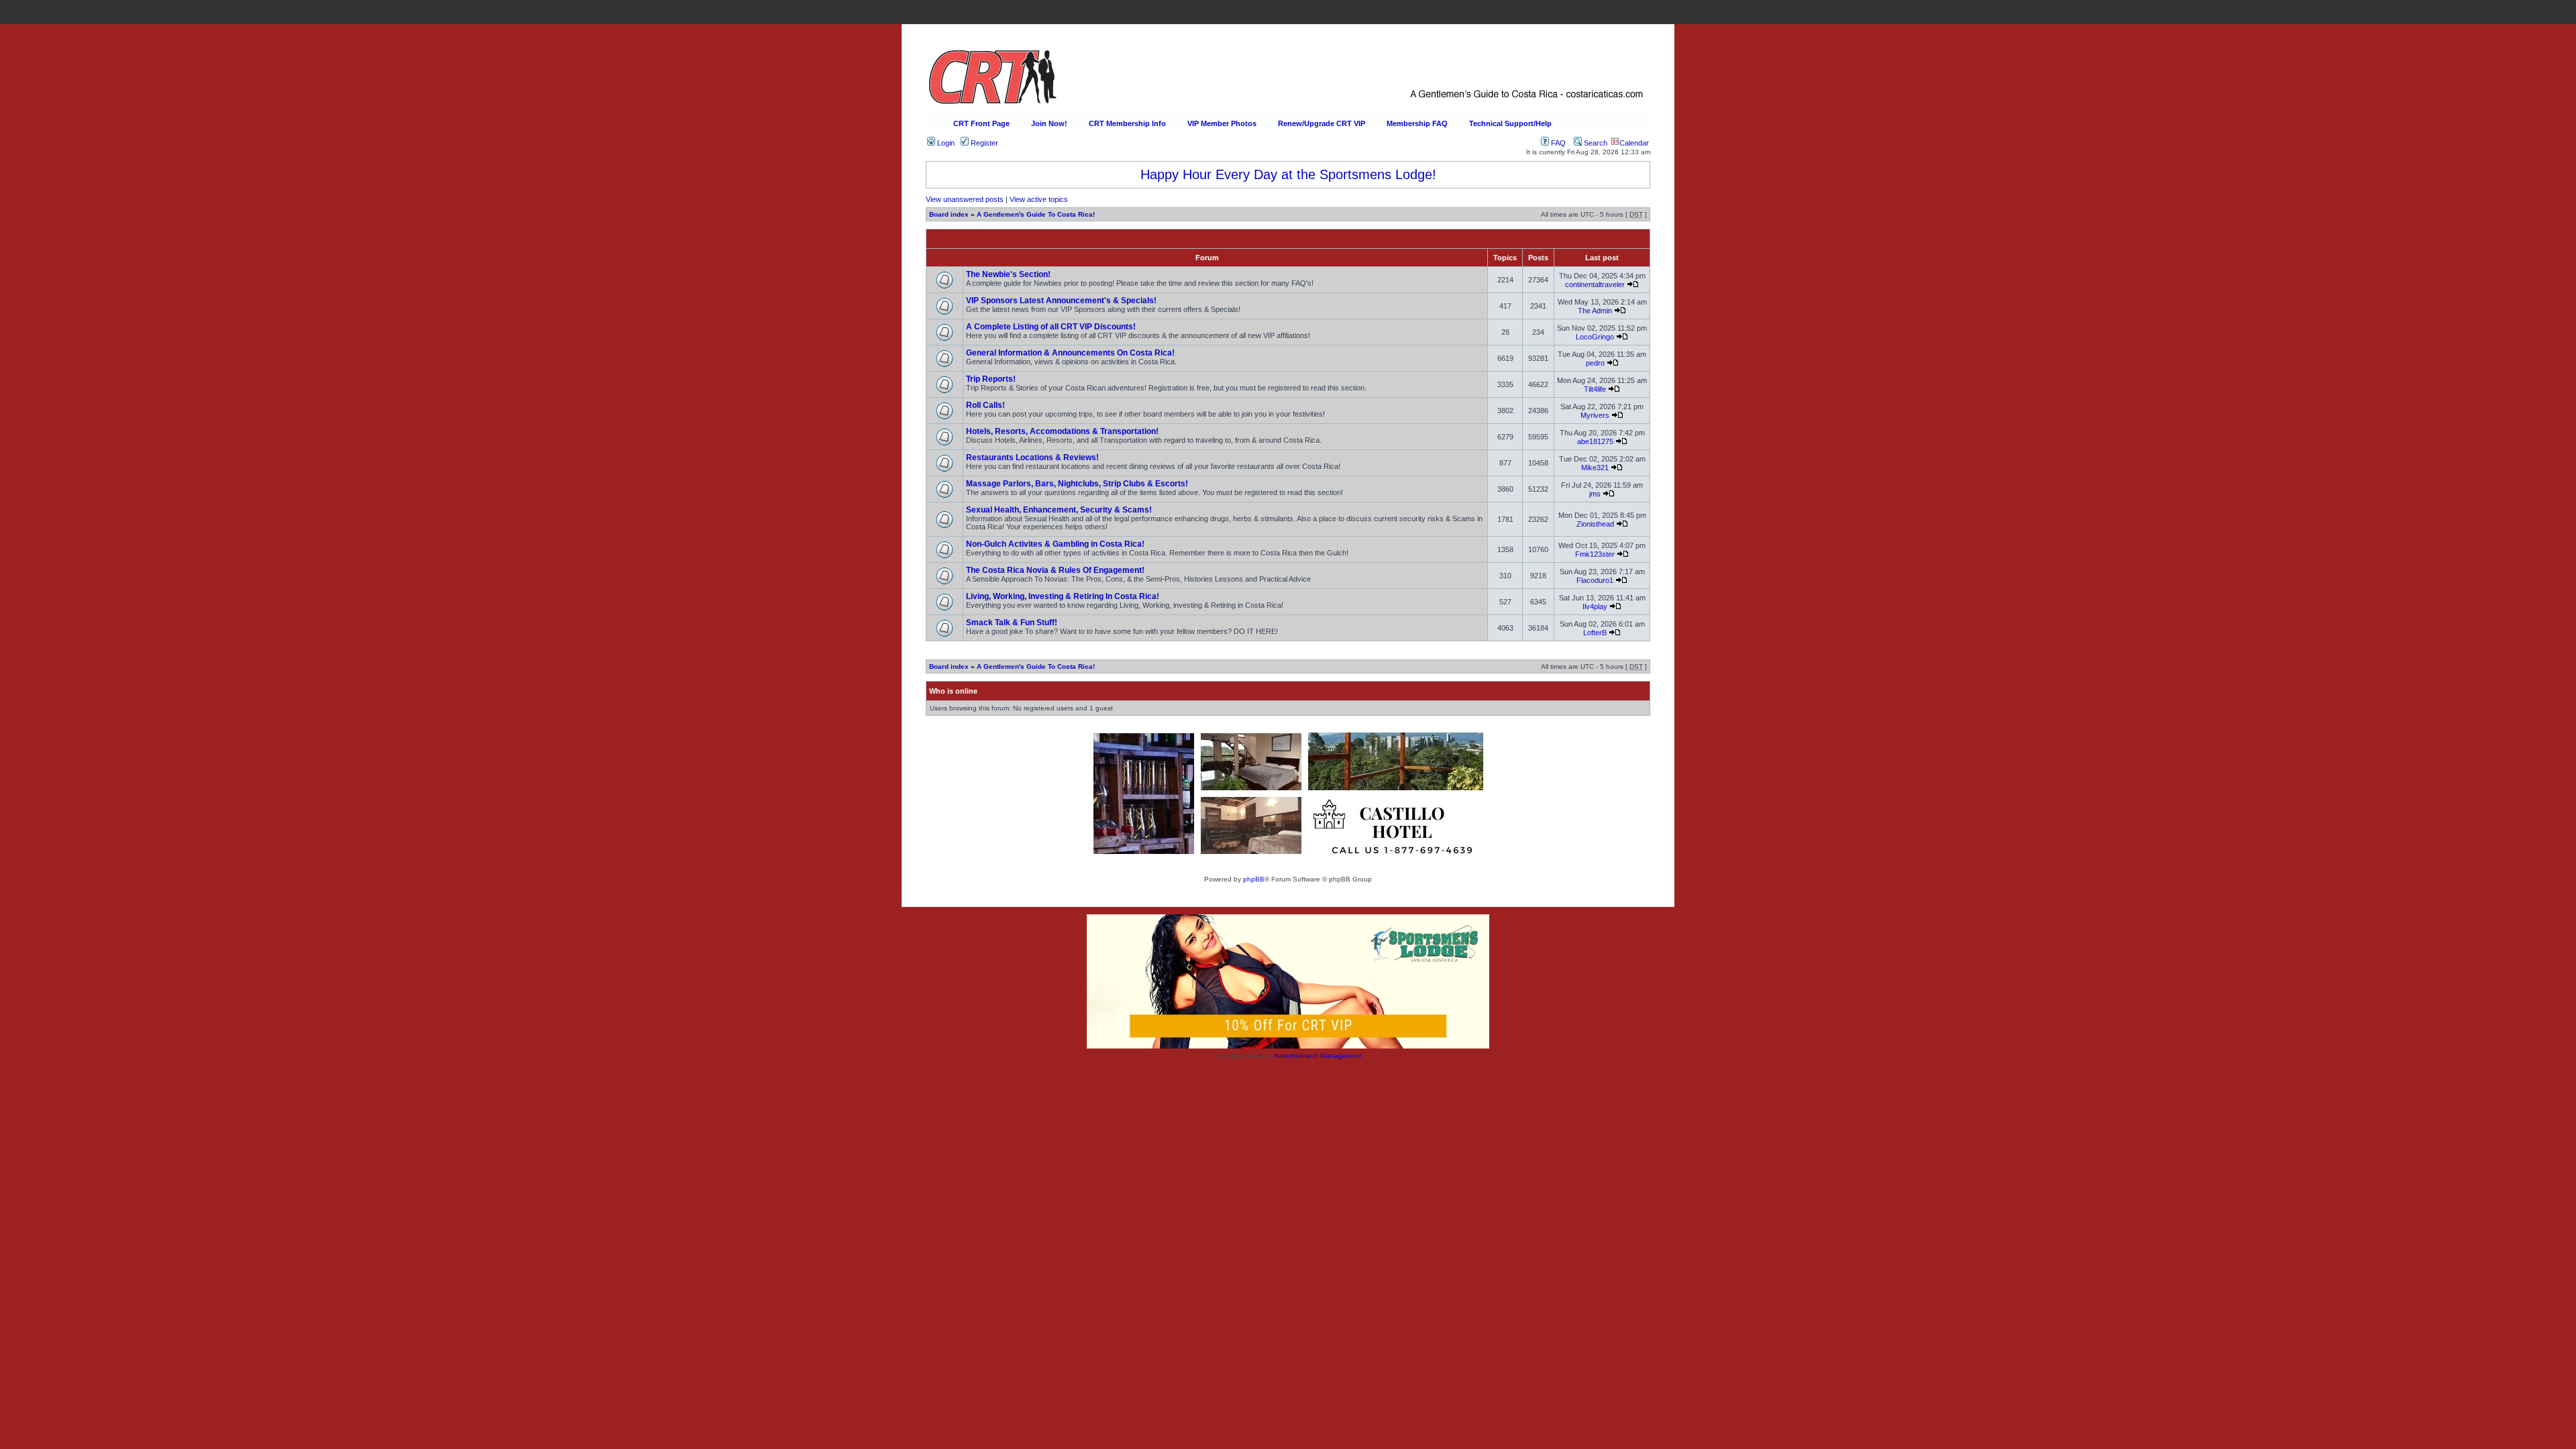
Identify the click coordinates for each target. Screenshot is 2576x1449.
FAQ (1557, 143)
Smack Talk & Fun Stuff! (1012, 623)
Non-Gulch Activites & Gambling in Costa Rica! (1055, 544)
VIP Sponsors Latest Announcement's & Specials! (1061, 301)
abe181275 (1595, 441)
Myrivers (1595, 415)
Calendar (1634, 143)
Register (983, 143)
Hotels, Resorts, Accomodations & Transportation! (1062, 431)
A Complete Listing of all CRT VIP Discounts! (1051, 327)
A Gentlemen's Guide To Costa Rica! (1036, 214)
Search (1595, 143)
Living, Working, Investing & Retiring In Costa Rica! (1063, 596)
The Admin (1595, 311)
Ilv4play (1595, 606)
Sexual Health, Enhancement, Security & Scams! (1059, 510)
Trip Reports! (991, 379)
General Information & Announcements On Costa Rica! (1070, 353)
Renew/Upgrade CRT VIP (1322, 123)
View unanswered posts (965, 199)
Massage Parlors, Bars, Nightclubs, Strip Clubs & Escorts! (1077, 484)
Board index (949, 214)
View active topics (1039, 199)
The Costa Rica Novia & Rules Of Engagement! (1055, 570)
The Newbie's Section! (1008, 274)
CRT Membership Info (1127, 123)
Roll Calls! (985, 405)
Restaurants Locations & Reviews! (1032, 458)
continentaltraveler (1595, 284)
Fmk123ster (1595, 554)
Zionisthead (1595, 524)
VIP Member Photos (1222, 123)
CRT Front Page (981, 123)
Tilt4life (1595, 389)
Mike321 (1595, 468)
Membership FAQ (1417, 123)
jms (1595, 494)
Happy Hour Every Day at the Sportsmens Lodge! (1288, 174)
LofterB (1595, 633)
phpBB (1254, 879)
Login (945, 143)
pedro (1595, 363)
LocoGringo (1595, 337)
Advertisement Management (1318, 1056)
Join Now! (1049, 123)
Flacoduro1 (1595, 580)
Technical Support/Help (1510, 123)
